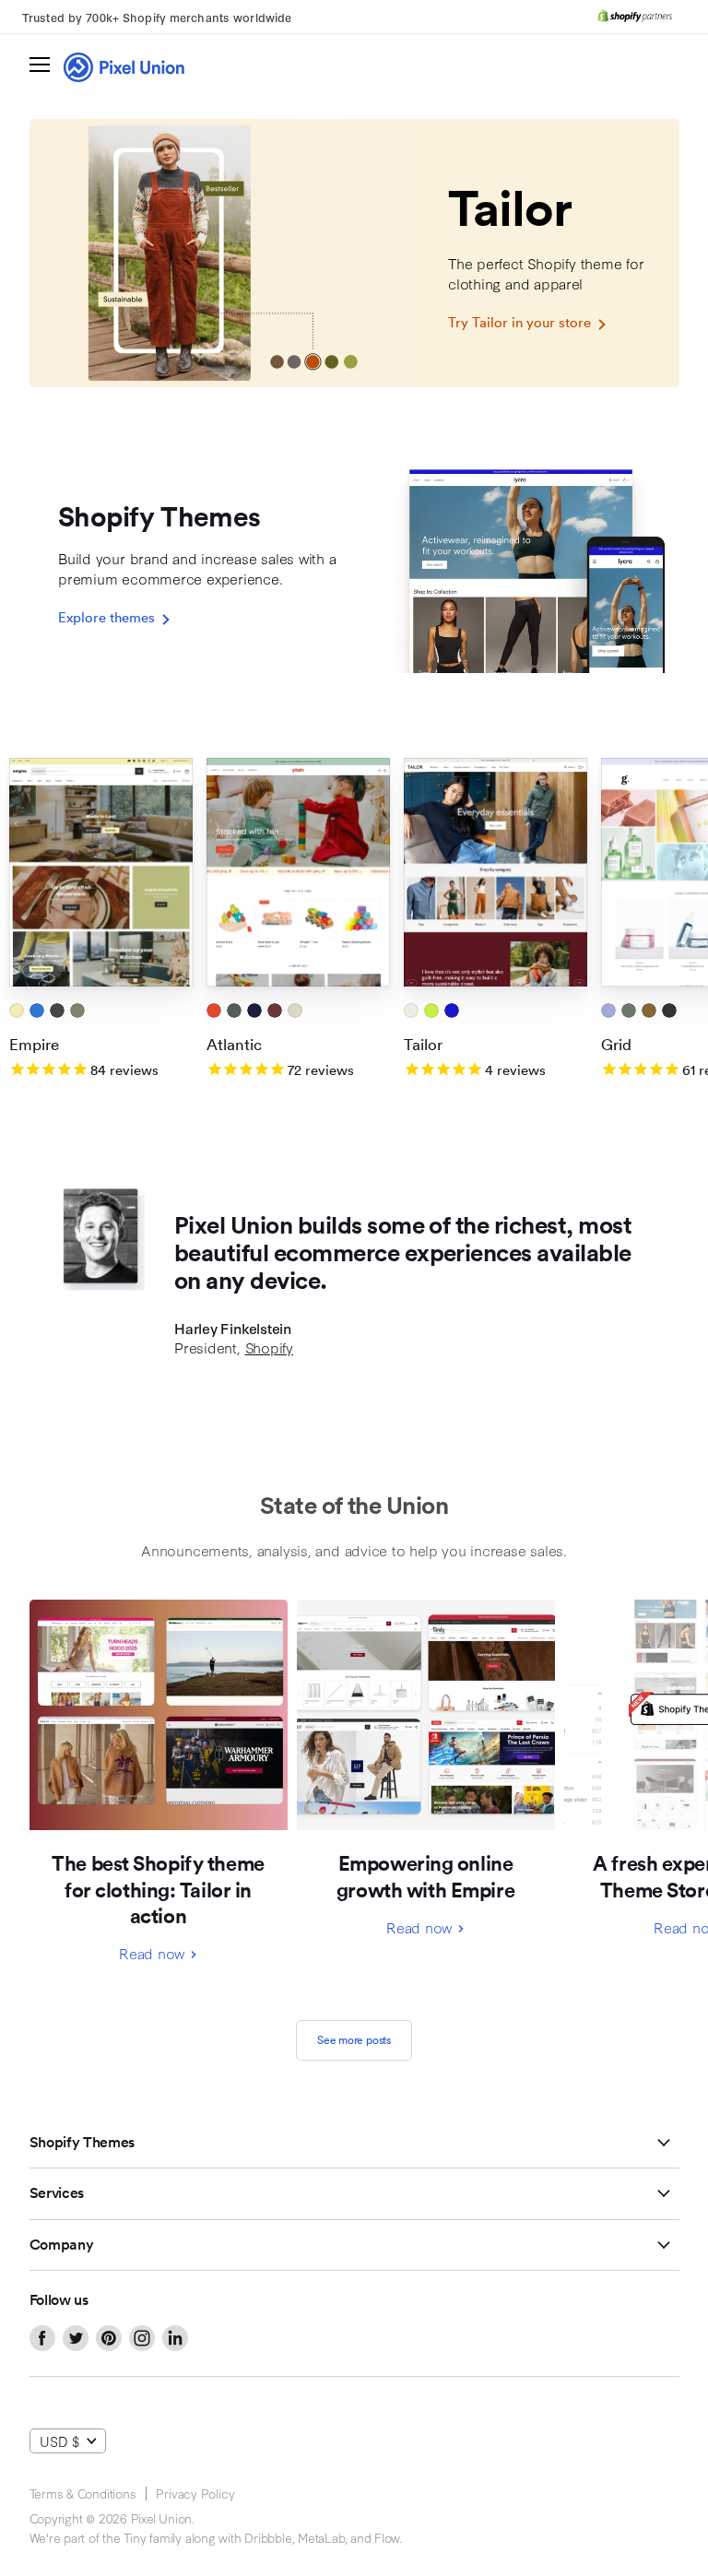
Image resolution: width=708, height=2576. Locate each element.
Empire (34, 1044)
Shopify (269, 1347)
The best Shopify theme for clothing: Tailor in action (158, 1889)
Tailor (423, 1044)
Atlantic (234, 1044)
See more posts (354, 2040)
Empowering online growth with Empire (425, 1876)
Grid (616, 1044)
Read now (154, 1953)
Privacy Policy (195, 2493)
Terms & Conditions (83, 2493)
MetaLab (321, 2537)
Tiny (135, 2537)
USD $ (59, 2441)
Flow (387, 2537)
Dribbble (268, 2537)
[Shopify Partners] (635, 17)
